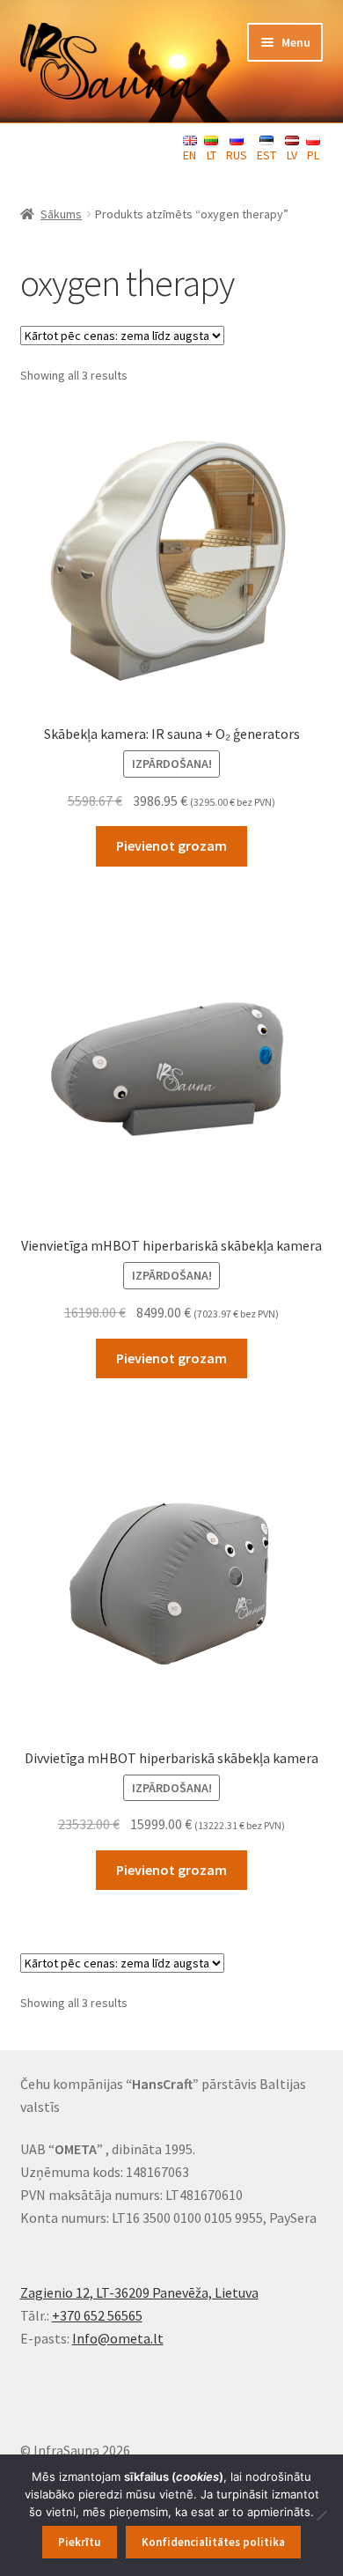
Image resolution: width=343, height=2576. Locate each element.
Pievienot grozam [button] (171, 845)
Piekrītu (79, 2542)
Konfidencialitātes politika (213, 2542)
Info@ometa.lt (118, 2338)
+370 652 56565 (97, 2315)
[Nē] (321, 2515)
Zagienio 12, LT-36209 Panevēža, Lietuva (139, 2292)
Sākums (61, 214)
